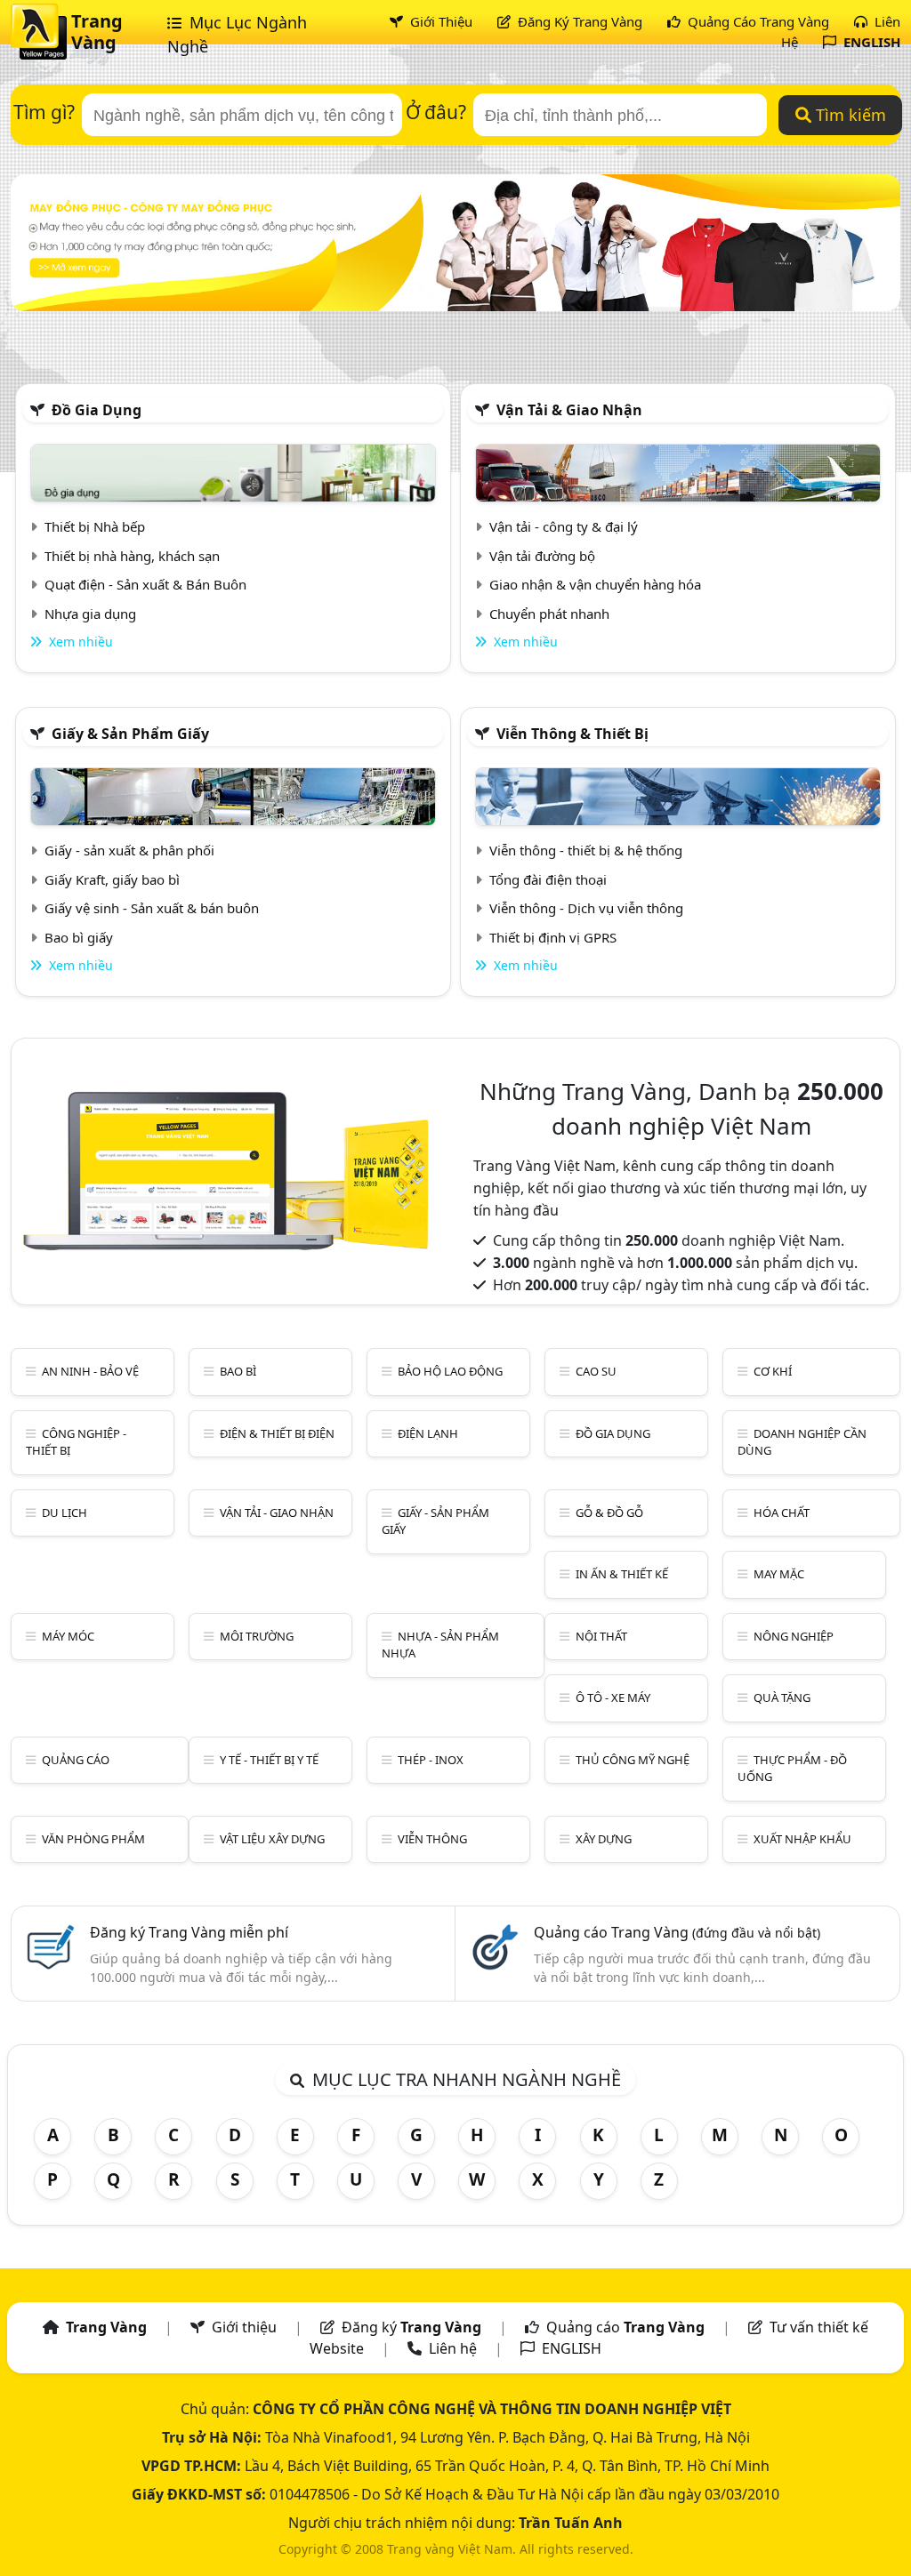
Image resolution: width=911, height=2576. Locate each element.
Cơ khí (773, 1371)
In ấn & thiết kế (622, 1574)
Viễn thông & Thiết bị (572, 734)
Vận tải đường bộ (542, 556)
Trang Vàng (97, 32)
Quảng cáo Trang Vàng (677, 1932)
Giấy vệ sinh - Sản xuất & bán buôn (152, 908)
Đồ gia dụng (97, 410)
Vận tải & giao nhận (569, 410)
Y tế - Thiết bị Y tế (269, 1760)
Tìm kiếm (849, 115)
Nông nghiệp (794, 1636)
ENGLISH (870, 42)
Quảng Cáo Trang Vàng (757, 21)
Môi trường (257, 1636)
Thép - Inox (431, 1760)
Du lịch (64, 1513)
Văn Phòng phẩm (93, 1839)
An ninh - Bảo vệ (90, 1371)
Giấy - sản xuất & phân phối (129, 850)
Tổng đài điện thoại (548, 879)
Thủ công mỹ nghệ (633, 1760)
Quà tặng (782, 1697)
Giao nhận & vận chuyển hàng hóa (595, 584)
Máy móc (68, 1636)
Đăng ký (411, 2327)
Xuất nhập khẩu (802, 1839)
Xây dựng (604, 1839)
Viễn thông (432, 1839)
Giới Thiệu (439, 21)
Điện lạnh (428, 1433)
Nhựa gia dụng (90, 614)
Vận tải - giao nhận (277, 1513)
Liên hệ (453, 2348)
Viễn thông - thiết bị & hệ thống (586, 850)
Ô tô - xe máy (613, 1697)
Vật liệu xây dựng (272, 1839)
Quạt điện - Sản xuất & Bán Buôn (145, 584)
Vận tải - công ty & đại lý (564, 526)
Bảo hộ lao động (450, 1371)
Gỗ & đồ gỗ (609, 1513)
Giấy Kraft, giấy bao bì (112, 879)
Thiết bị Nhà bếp (95, 526)
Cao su (596, 1371)
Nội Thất (601, 1636)
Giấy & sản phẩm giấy (130, 734)
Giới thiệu (244, 2327)
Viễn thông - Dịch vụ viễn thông (586, 908)
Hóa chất (782, 1513)
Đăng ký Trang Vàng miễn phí (189, 1932)
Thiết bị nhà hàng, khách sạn (132, 556)
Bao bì (238, 1371)
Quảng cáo (76, 1760)
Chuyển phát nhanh (549, 614)
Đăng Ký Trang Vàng (578, 21)
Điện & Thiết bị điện (277, 1433)
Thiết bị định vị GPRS (553, 937)
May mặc (779, 1574)
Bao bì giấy (79, 937)
